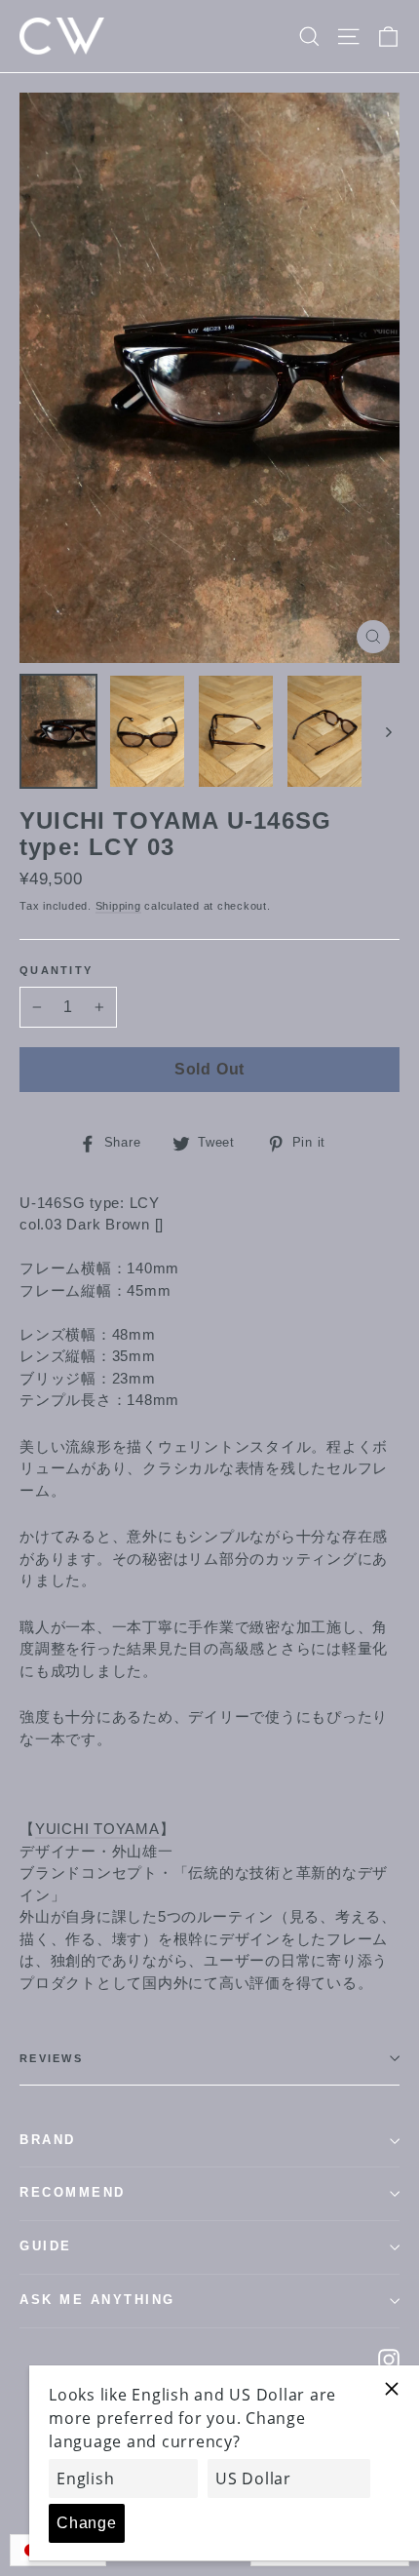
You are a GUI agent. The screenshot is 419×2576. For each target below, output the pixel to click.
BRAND (48, 2140)
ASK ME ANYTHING (97, 2300)
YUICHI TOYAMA (97, 1829)
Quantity (56, 970)
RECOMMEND (73, 2193)
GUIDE (46, 2246)
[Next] (387, 731)
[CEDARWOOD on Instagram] (389, 2359)
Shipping (118, 906)
